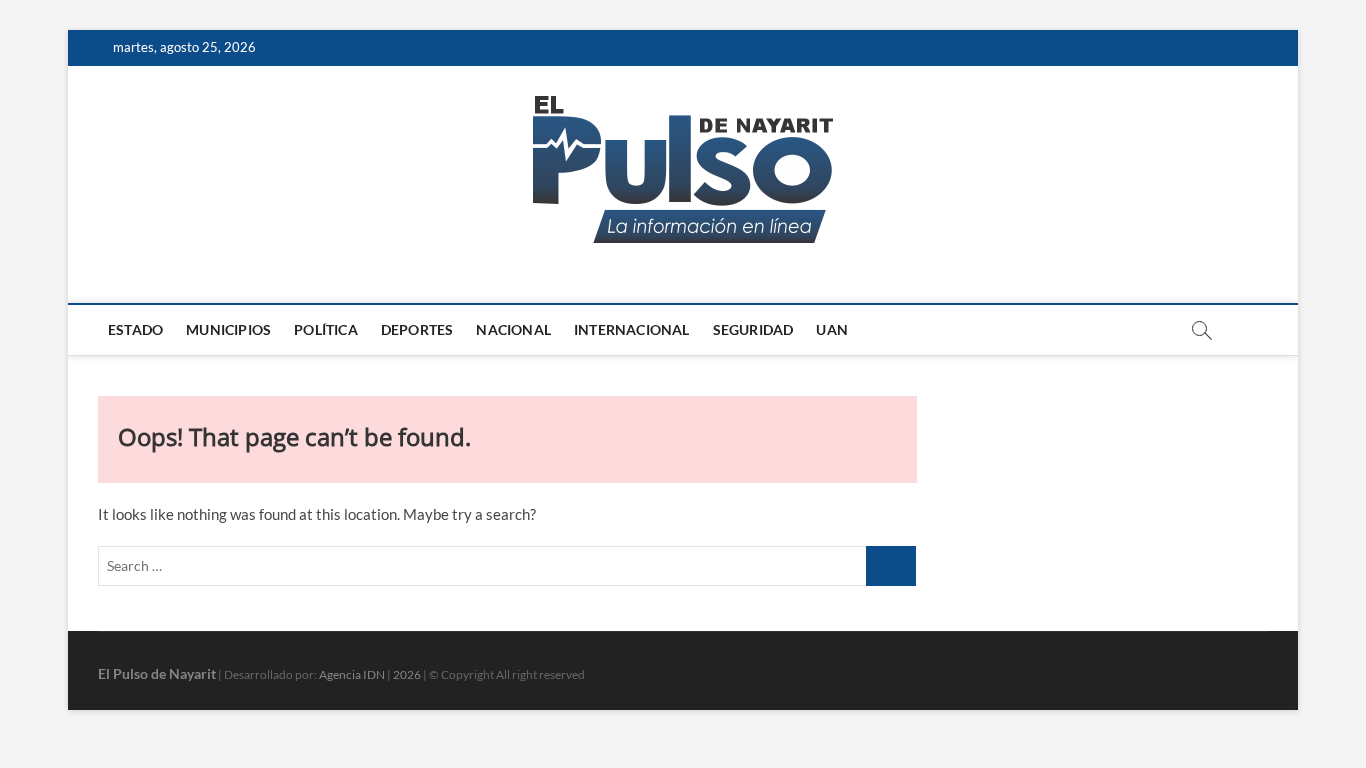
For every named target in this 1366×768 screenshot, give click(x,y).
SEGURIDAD (753, 329)
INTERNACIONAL (632, 329)
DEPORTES (417, 329)
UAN (832, 329)
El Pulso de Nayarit (157, 673)
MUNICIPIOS (228, 329)
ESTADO (135, 329)
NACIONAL (513, 329)
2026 (407, 674)
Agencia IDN (352, 674)
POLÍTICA (326, 329)
